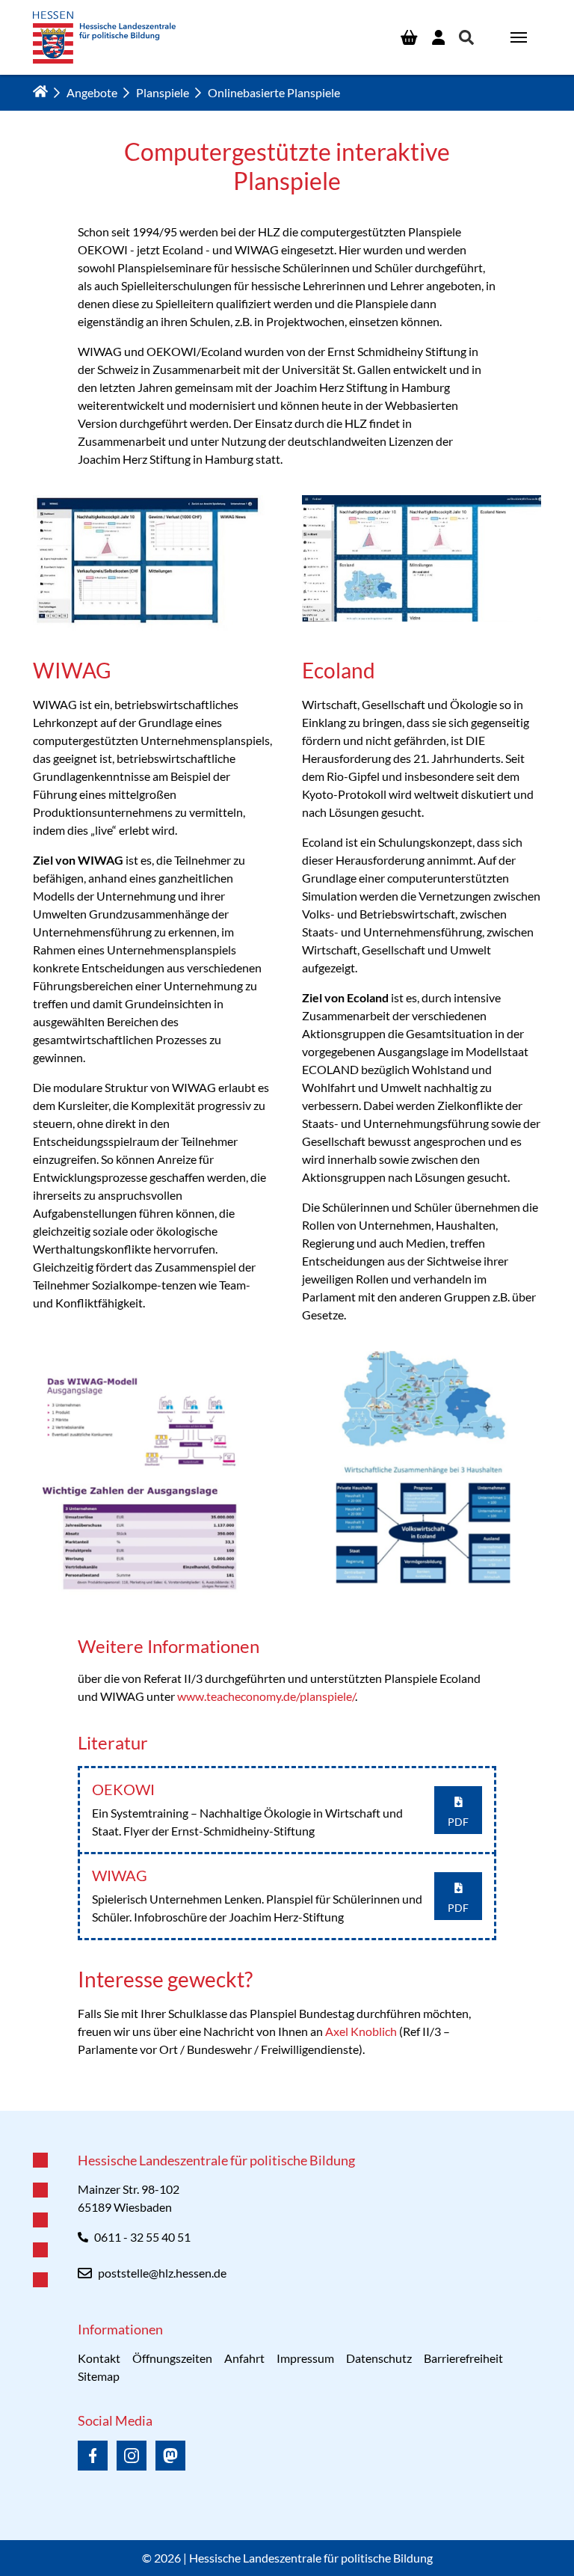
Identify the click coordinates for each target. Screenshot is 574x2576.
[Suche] (467, 37)
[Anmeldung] (438, 37)
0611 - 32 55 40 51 (142, 2237)
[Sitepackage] (104, 37)
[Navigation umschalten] (519, 37)
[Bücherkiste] (409, 37)
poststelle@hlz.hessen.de (162, 2273)
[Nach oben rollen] (287, 2111)
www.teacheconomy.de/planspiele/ (266, 1696)
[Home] (40, 91)
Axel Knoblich (361, 2031)
